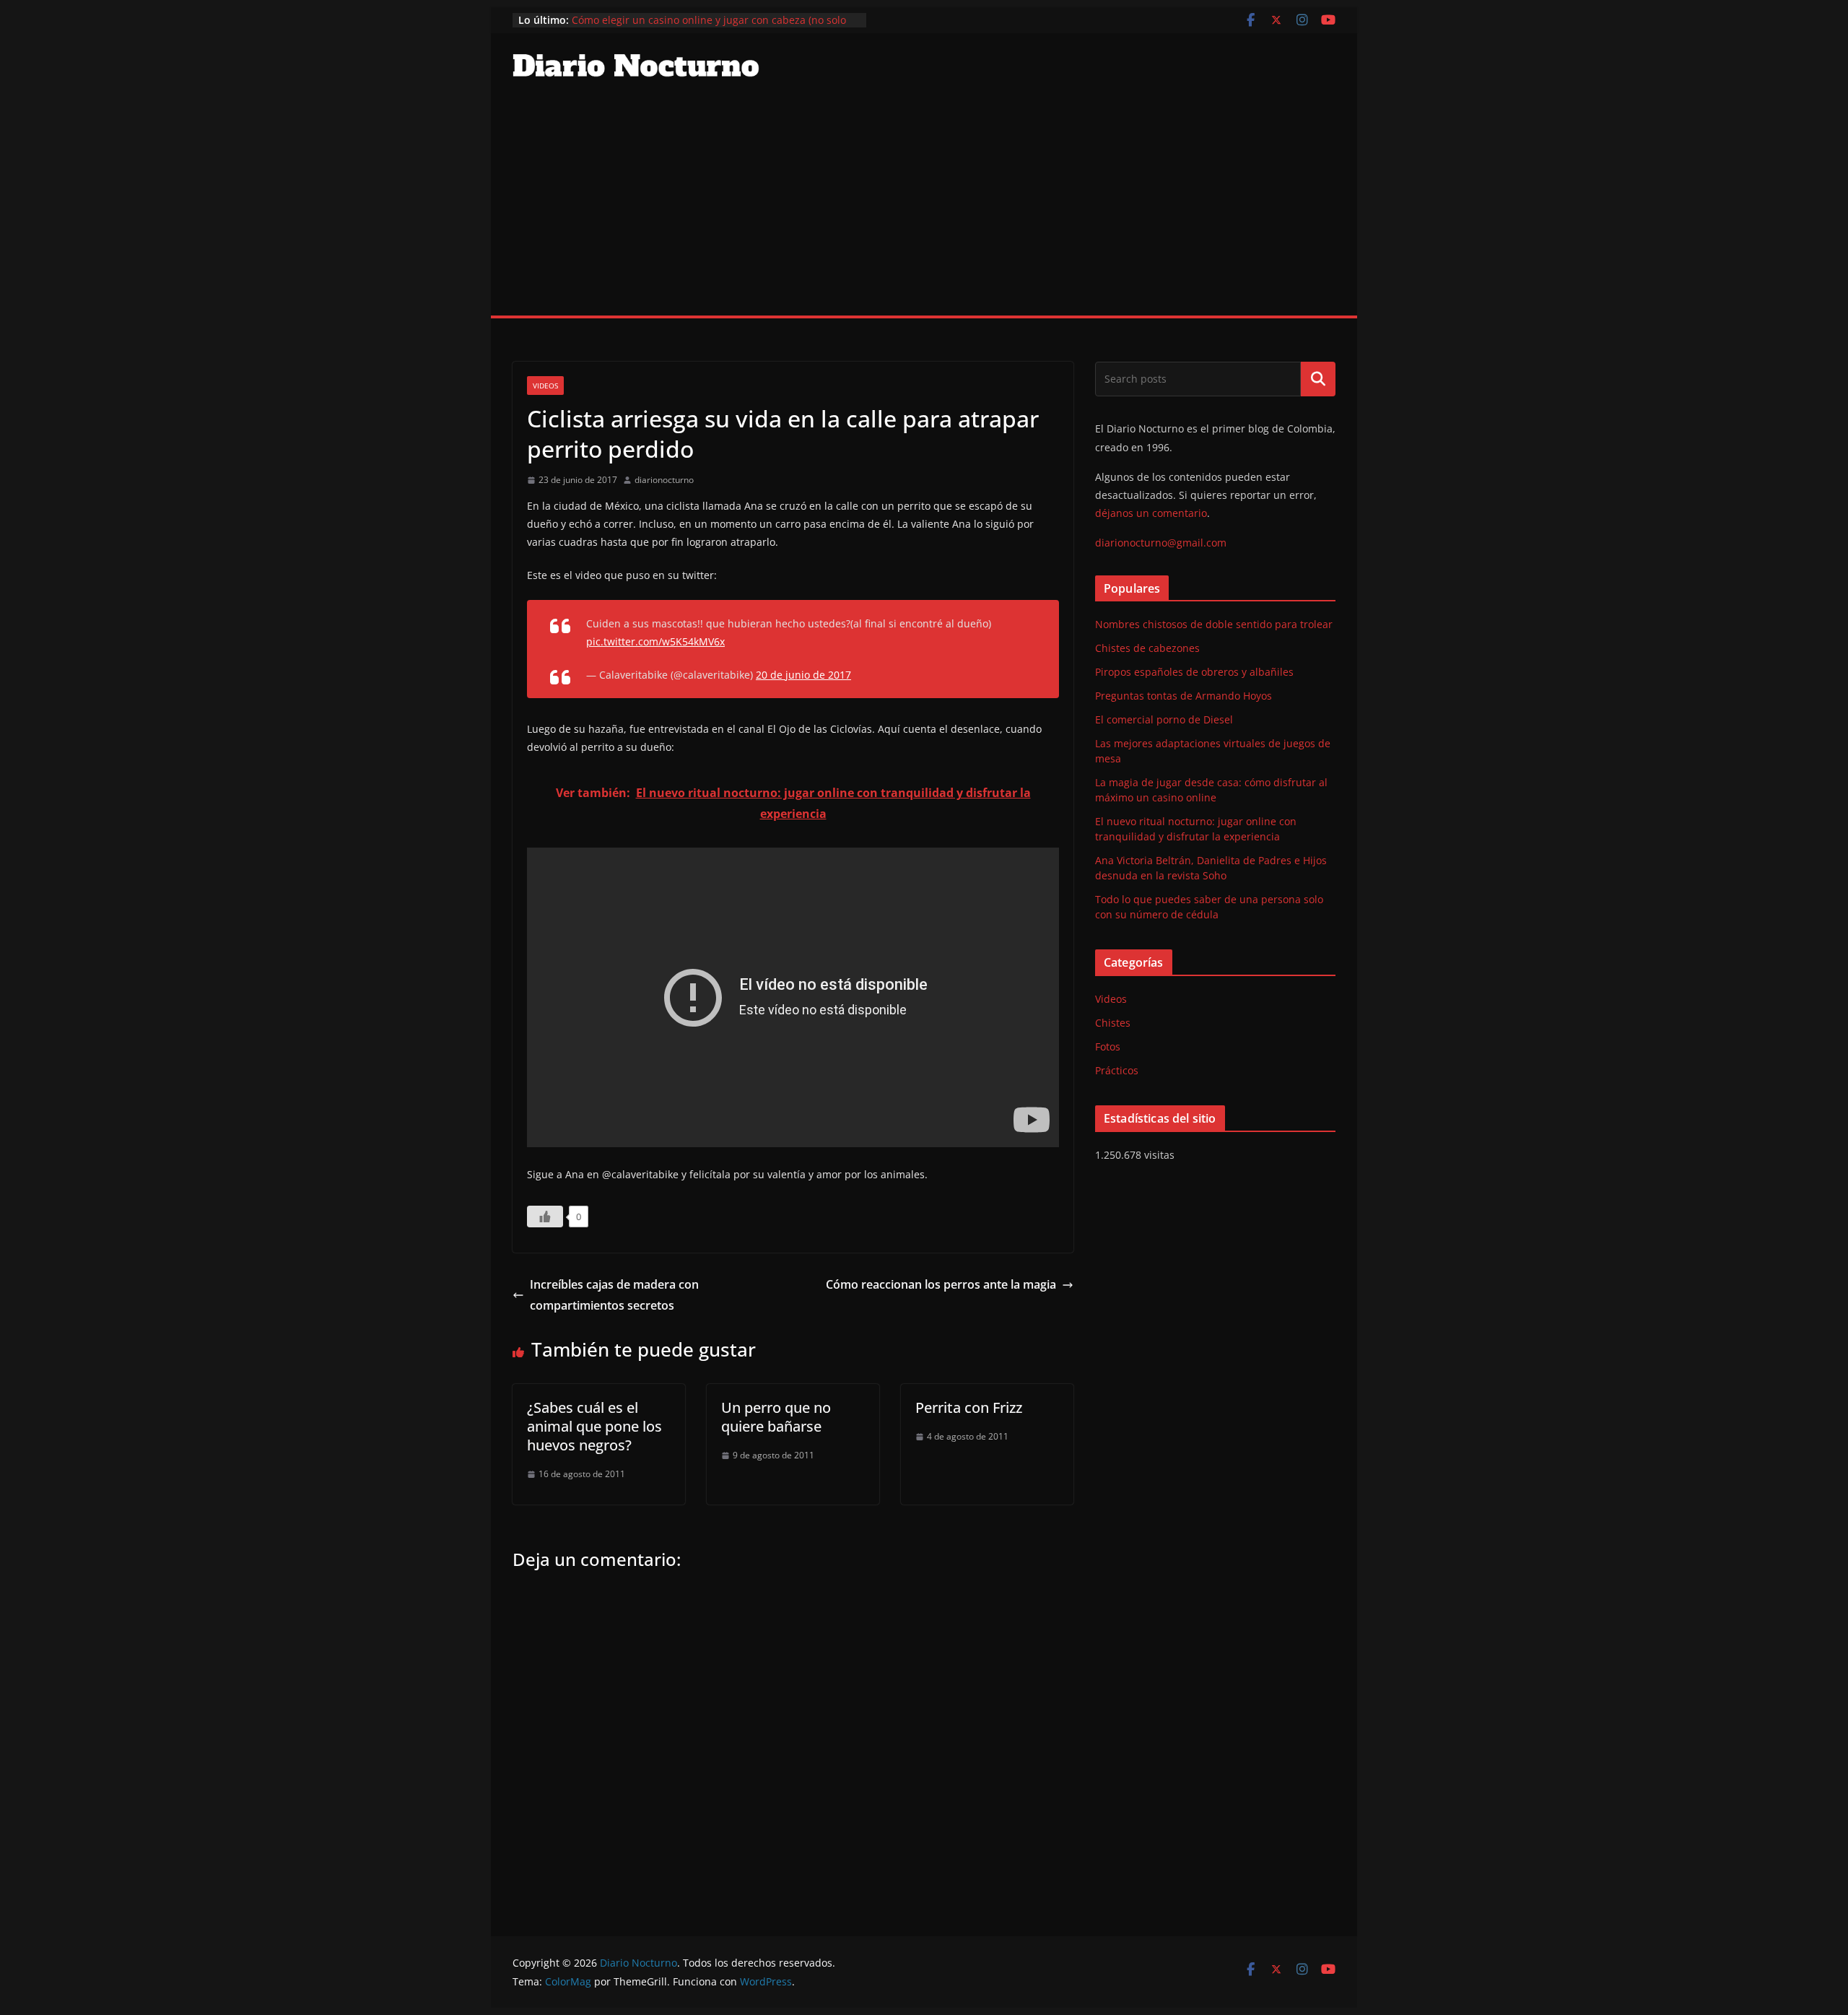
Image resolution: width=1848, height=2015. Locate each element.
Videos (545, 386)
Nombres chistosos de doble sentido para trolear (1214, 624)
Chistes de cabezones (1147, 648)
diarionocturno (664, 480)
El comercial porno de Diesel (1164, 719)
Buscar (1318, 379)
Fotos (1108, 1046)
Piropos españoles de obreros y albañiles (1194, 672)
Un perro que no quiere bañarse (776, 1417)
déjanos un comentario (1151, 513)
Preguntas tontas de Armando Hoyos (1184, 696)
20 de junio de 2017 (803, 675)
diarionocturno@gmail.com (1161, 543)
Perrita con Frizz (969, 1407)
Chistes (1113, 1023)
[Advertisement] (924, 207)
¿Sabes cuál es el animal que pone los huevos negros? (594, 1426)
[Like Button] (545, 1217)
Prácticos (1117, 1070)
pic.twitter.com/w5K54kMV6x (655, 641)
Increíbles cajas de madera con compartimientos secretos (614, 1295)
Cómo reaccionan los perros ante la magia (941, 1284)
